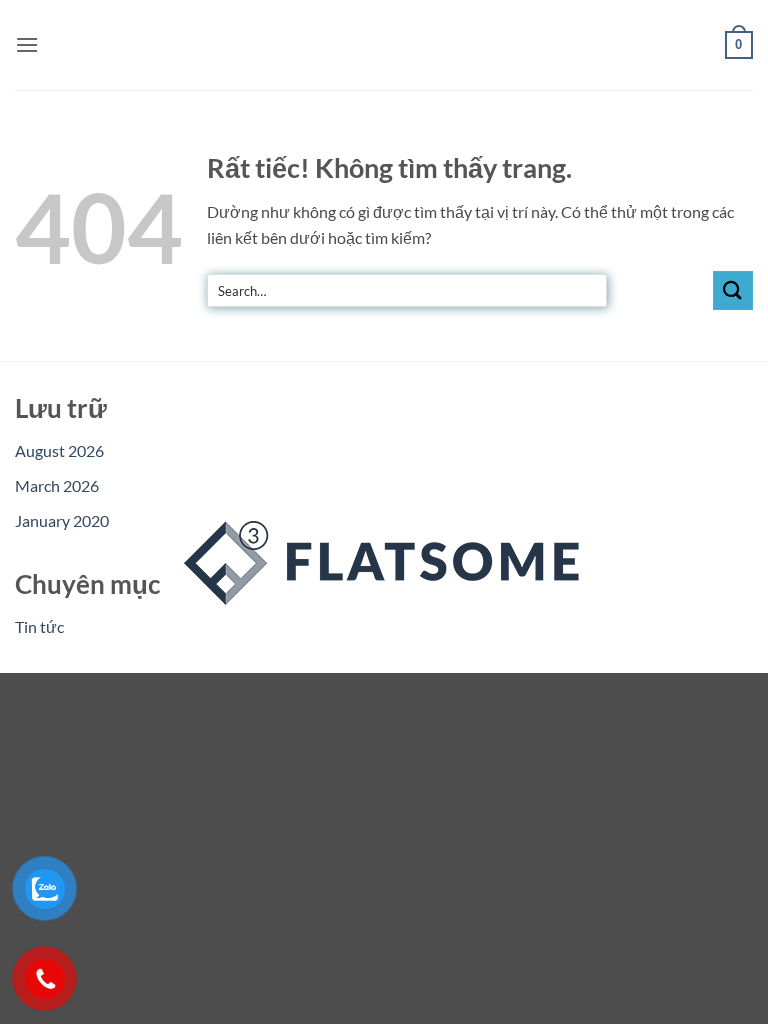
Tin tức (39, 626)
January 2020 (62, 520)
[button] (27, 44)
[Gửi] (733, 290)
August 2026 (59, 450)
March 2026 (57, 485)
